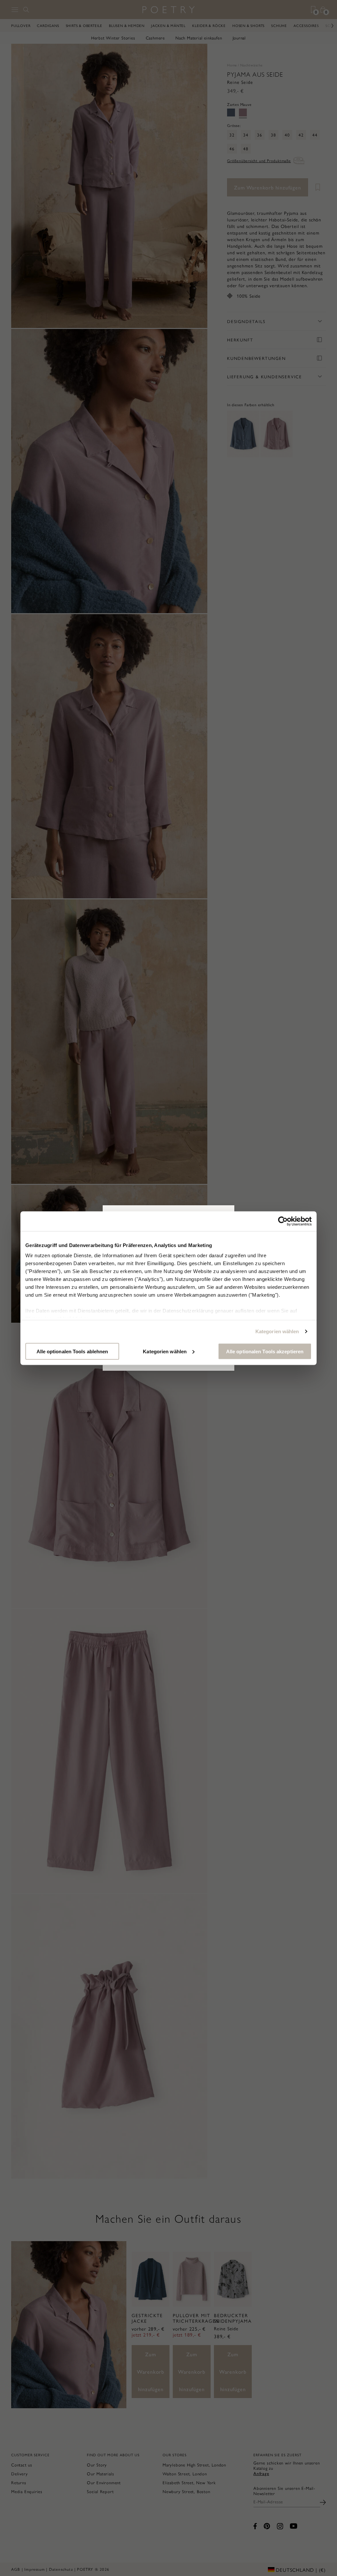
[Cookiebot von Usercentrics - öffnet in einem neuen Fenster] (283, 1221)
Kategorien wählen (277, 1331)
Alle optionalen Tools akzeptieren (265, 1351)
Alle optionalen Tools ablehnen (72, 1351)
